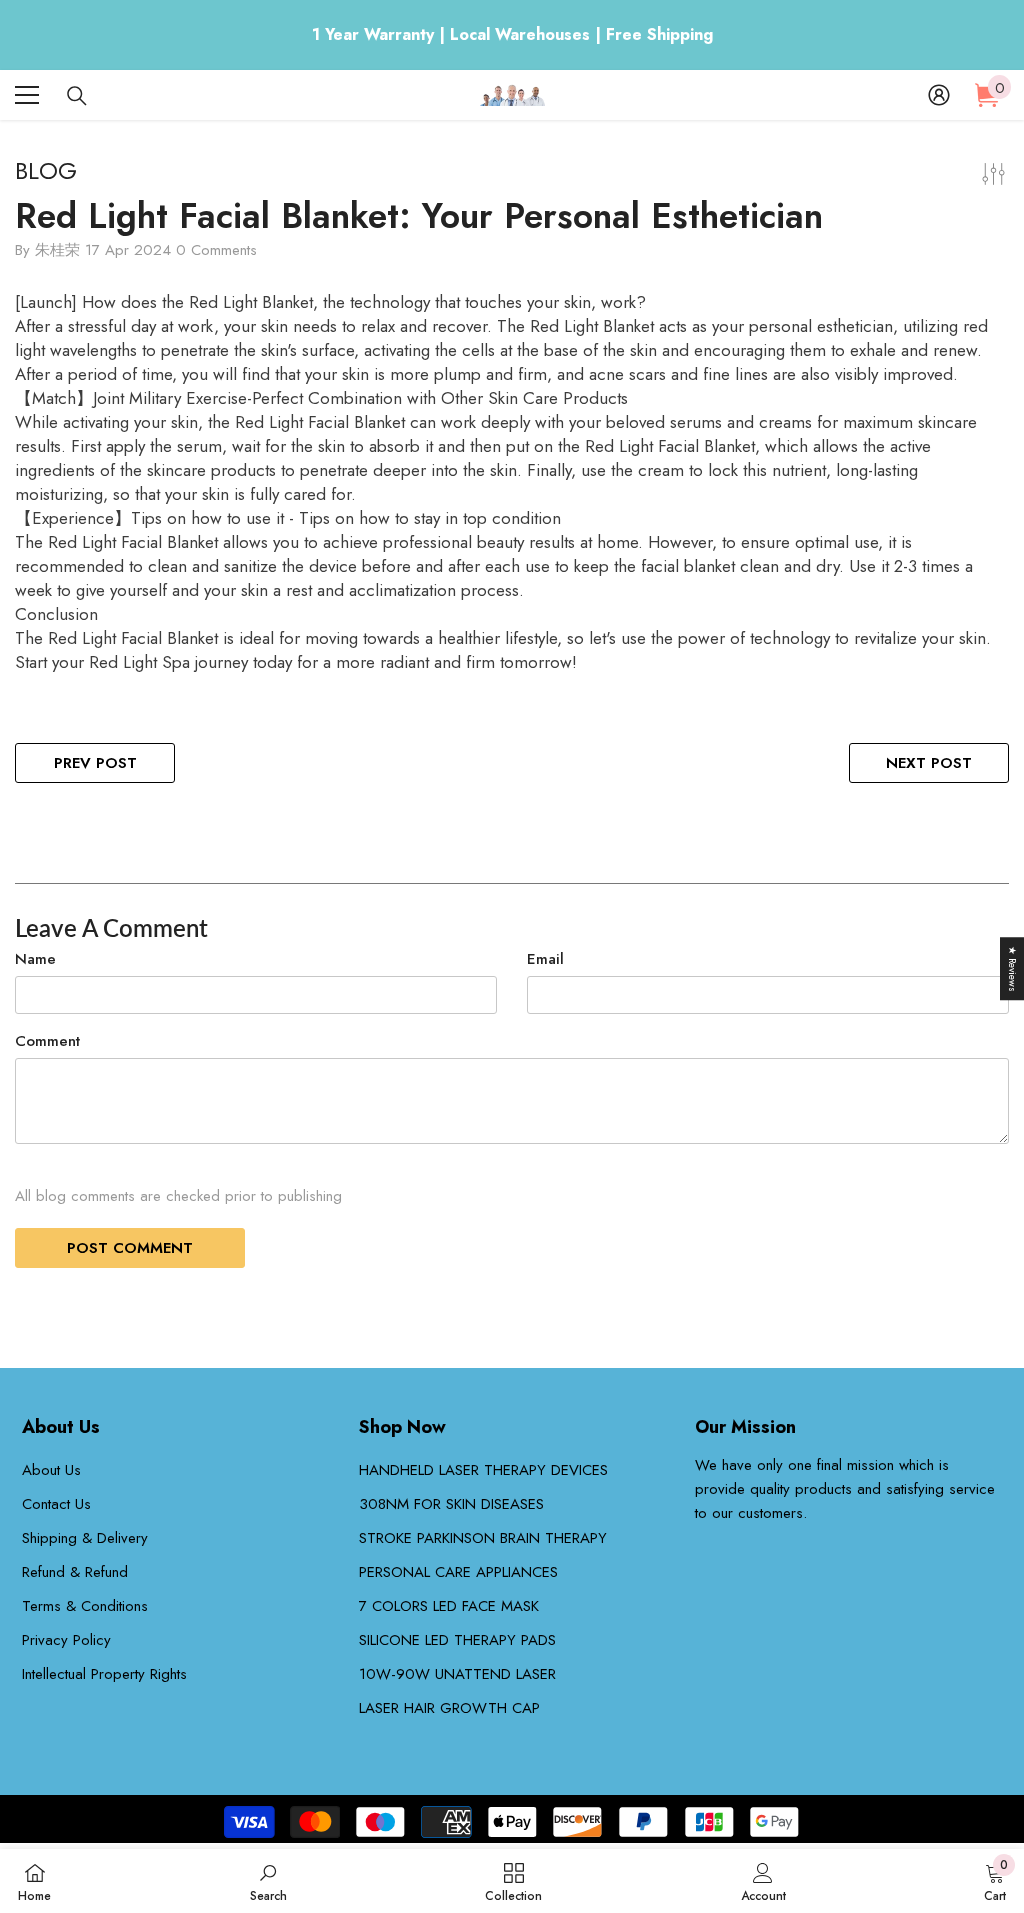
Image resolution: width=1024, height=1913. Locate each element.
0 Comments (216, 250)
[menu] (27, 95)
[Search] (77, 96)
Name (35, 959)
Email (545, 959)
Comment (47, 1041)
